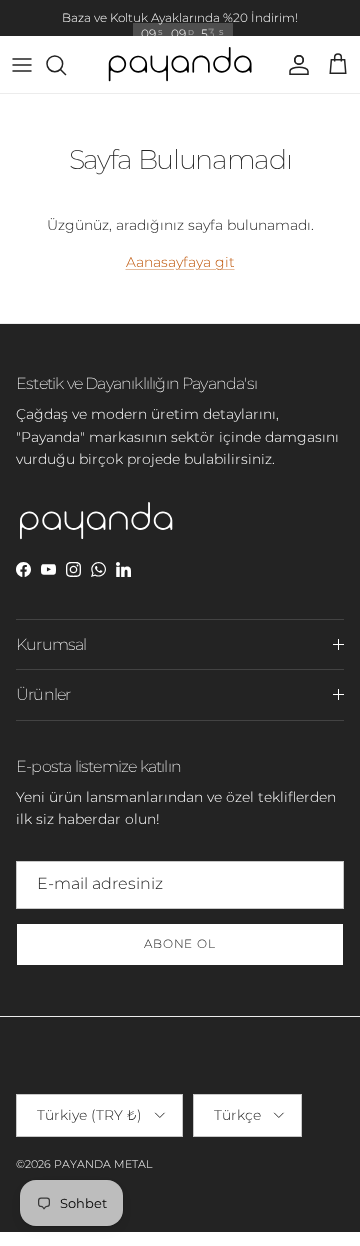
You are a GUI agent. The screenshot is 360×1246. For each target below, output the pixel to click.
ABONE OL (180, 943)
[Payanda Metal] (180, 65)
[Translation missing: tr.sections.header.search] (66, 65)
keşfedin (275, 25)
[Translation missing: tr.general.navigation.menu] (22, 65)
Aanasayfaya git (180, 262)
